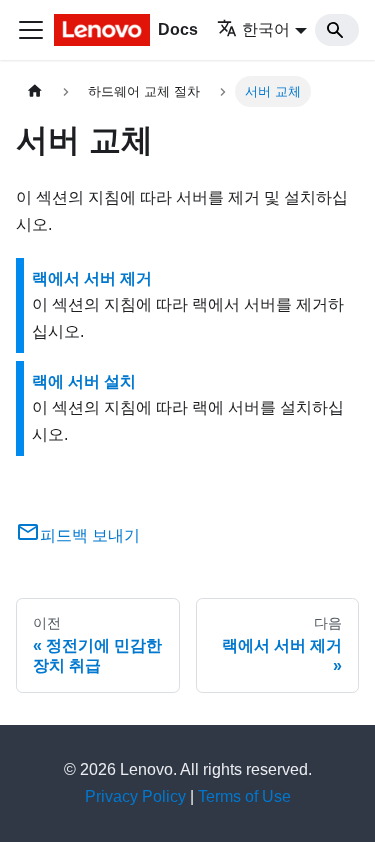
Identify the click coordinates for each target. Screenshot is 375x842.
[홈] (35, 91)
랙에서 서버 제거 (92, 278)
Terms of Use (244, 796)
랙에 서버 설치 (84, 381)
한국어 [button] (266, 29)
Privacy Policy (135, 796)
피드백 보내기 (90, 535)
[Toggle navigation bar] (31, 30)
